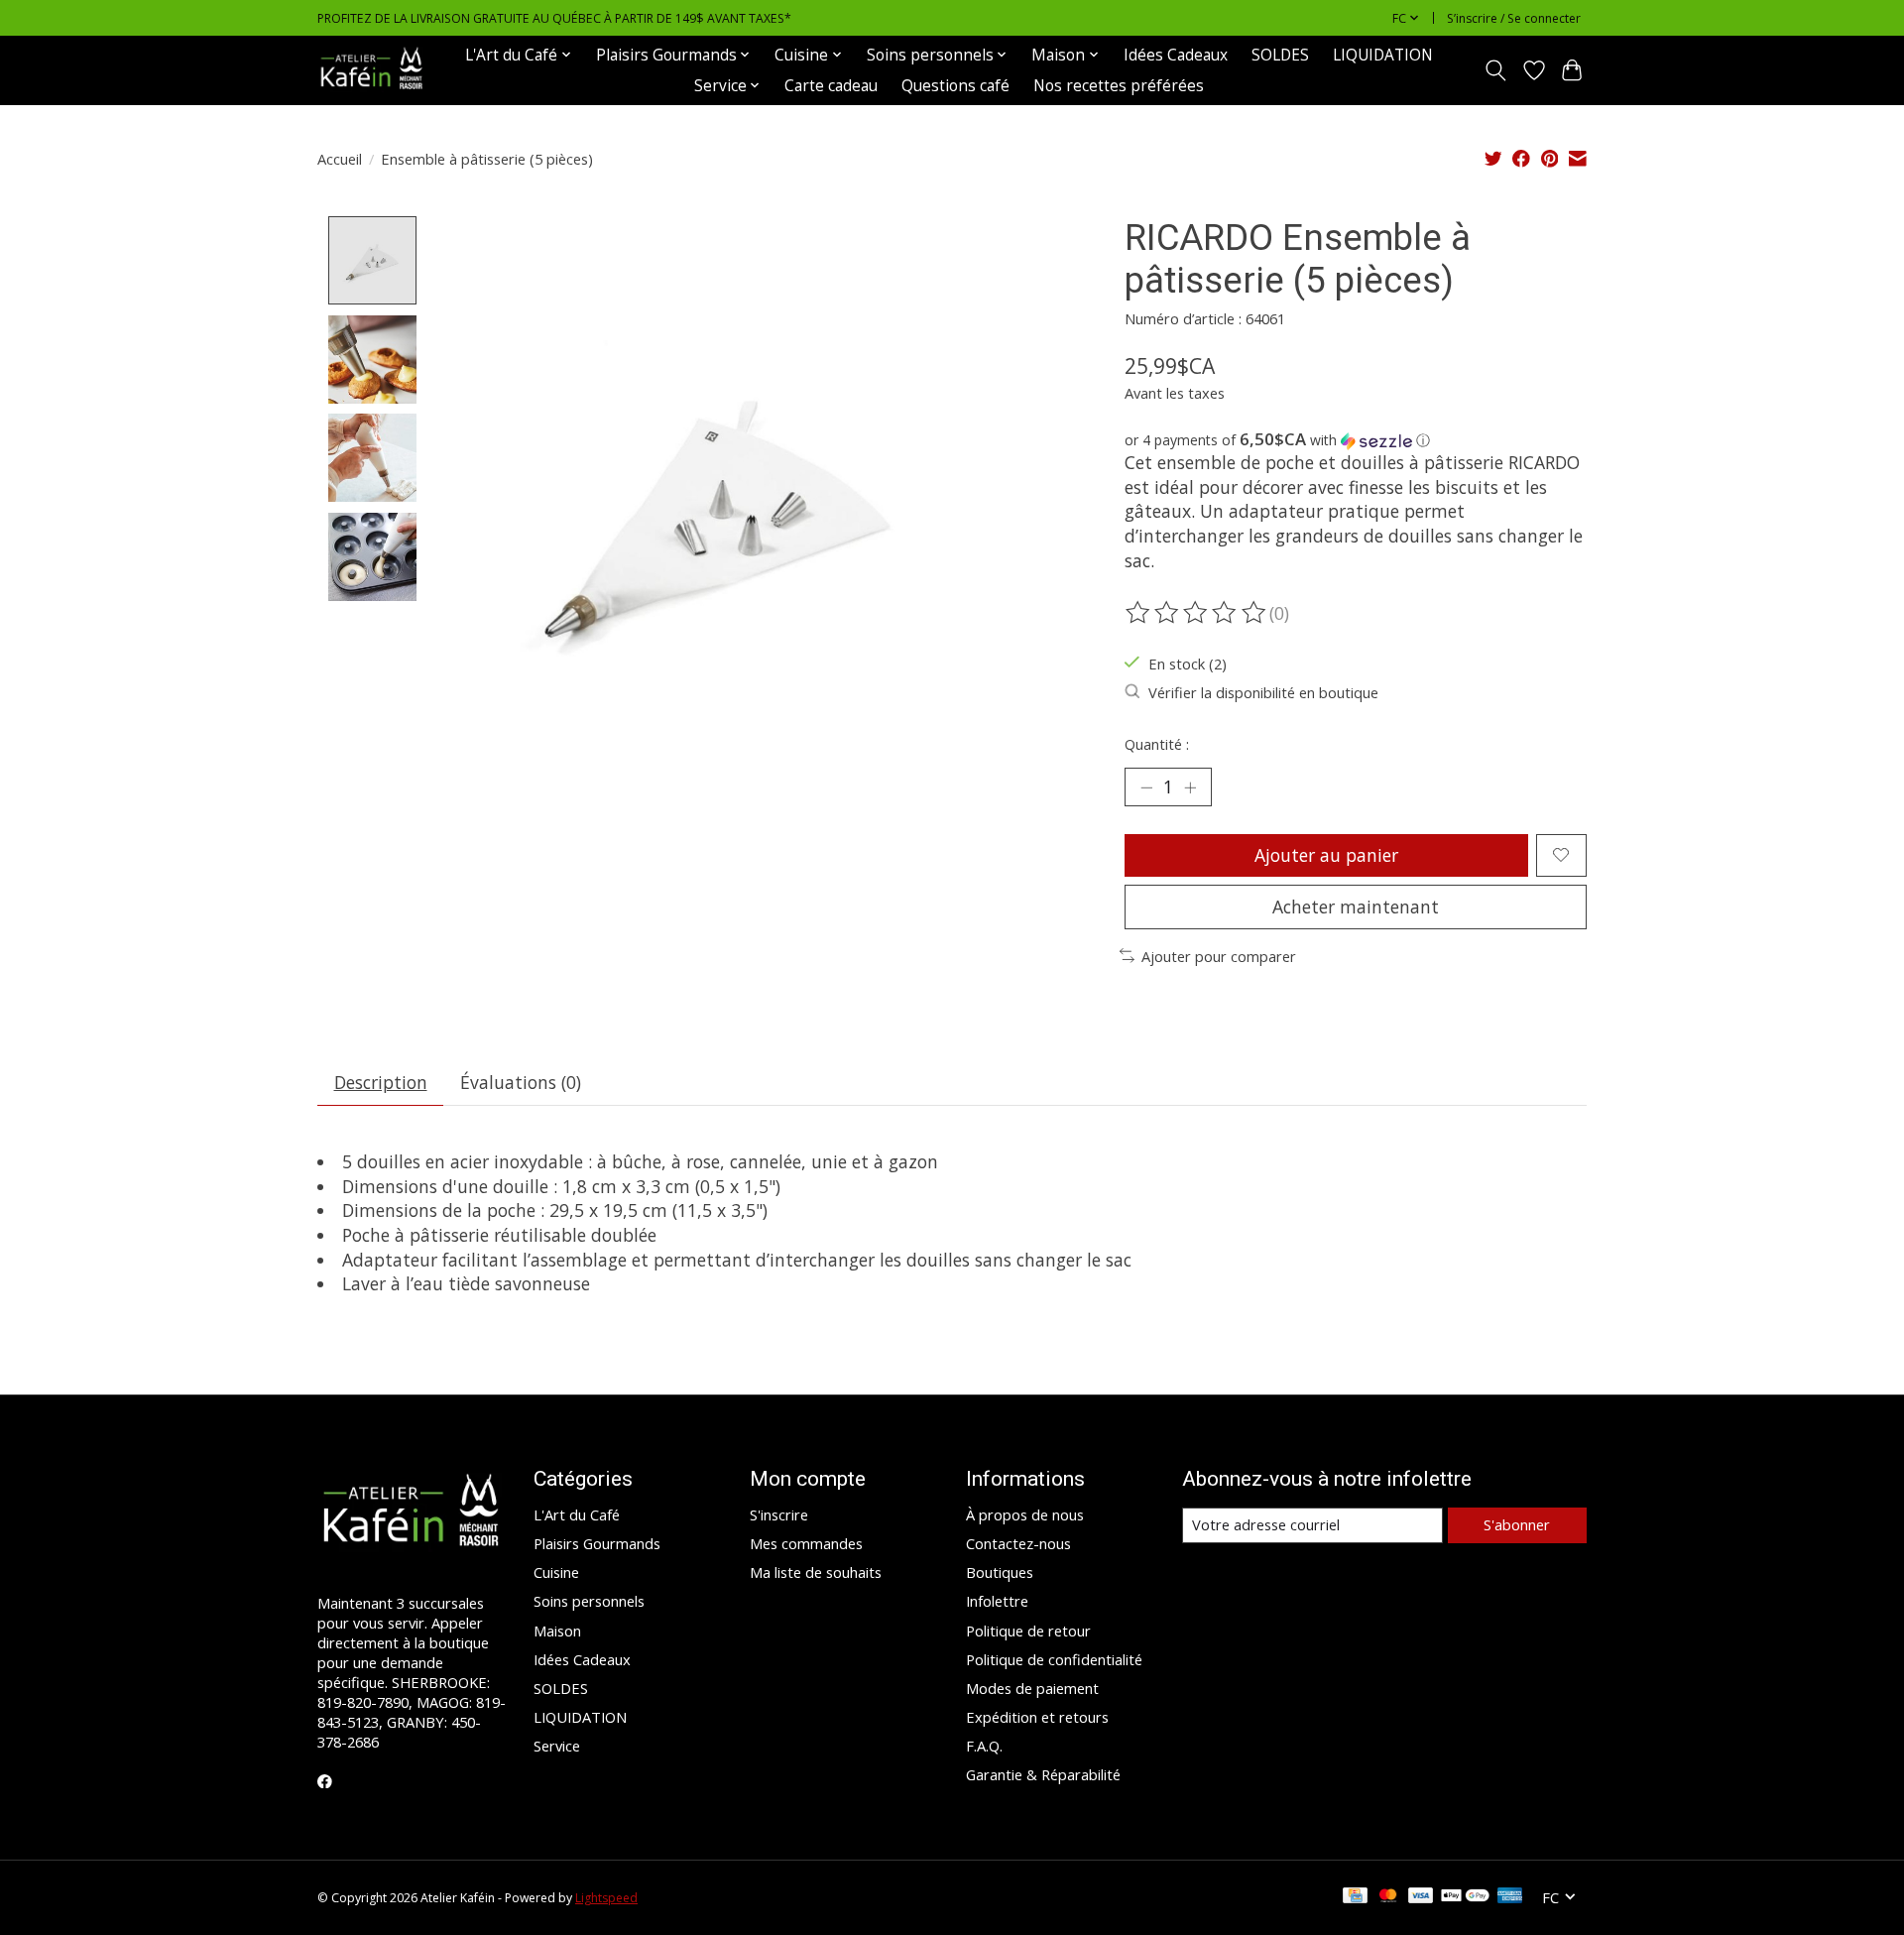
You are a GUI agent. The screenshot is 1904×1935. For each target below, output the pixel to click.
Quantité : (1157, 744)
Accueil (340, 159)
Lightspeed (606, 1898)
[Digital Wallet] (1465, 1897)
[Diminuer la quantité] (1146, 786)
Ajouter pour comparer (1219, 956)
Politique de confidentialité (1054, 1659)
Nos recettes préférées (1119, 86)
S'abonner (1517, 1524)
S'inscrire (779, 1514)
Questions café (955, 86)
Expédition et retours (1037, 1717)
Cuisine (556, 1572)
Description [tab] (381, 1082)
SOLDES (1280, 55)
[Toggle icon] (1496, 70)
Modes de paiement (1032, 1688)
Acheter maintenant (1356, 907)
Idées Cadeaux (1176, 55)
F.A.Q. (984, 1746)
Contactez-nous (1018, 1543)
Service (557, 1746)
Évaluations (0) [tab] (521, 1082)
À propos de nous (1025, 1514)
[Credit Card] (1355, 1897)
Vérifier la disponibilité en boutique (1263, 692)
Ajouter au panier (1326, 855)
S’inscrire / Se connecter (1514, 18)
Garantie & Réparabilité (1043, 1774)
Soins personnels (589, 1601)
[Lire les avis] (1197, 613)
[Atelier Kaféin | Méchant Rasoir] (372, 70)
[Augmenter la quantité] (1190, 786)
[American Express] (1510, 1897)
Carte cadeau (831, 86)
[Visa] (1421, 1897)
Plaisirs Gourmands (597, 1543)
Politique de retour (1028, 1631)
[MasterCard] (1388, 1897)
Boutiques (1000, 1572)
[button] (1356, 440)
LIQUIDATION (1383, 55)
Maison (557, 1631)
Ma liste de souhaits (816, 1572)
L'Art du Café (577, 1514)
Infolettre (997, 1601)
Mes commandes (806, 1543)
